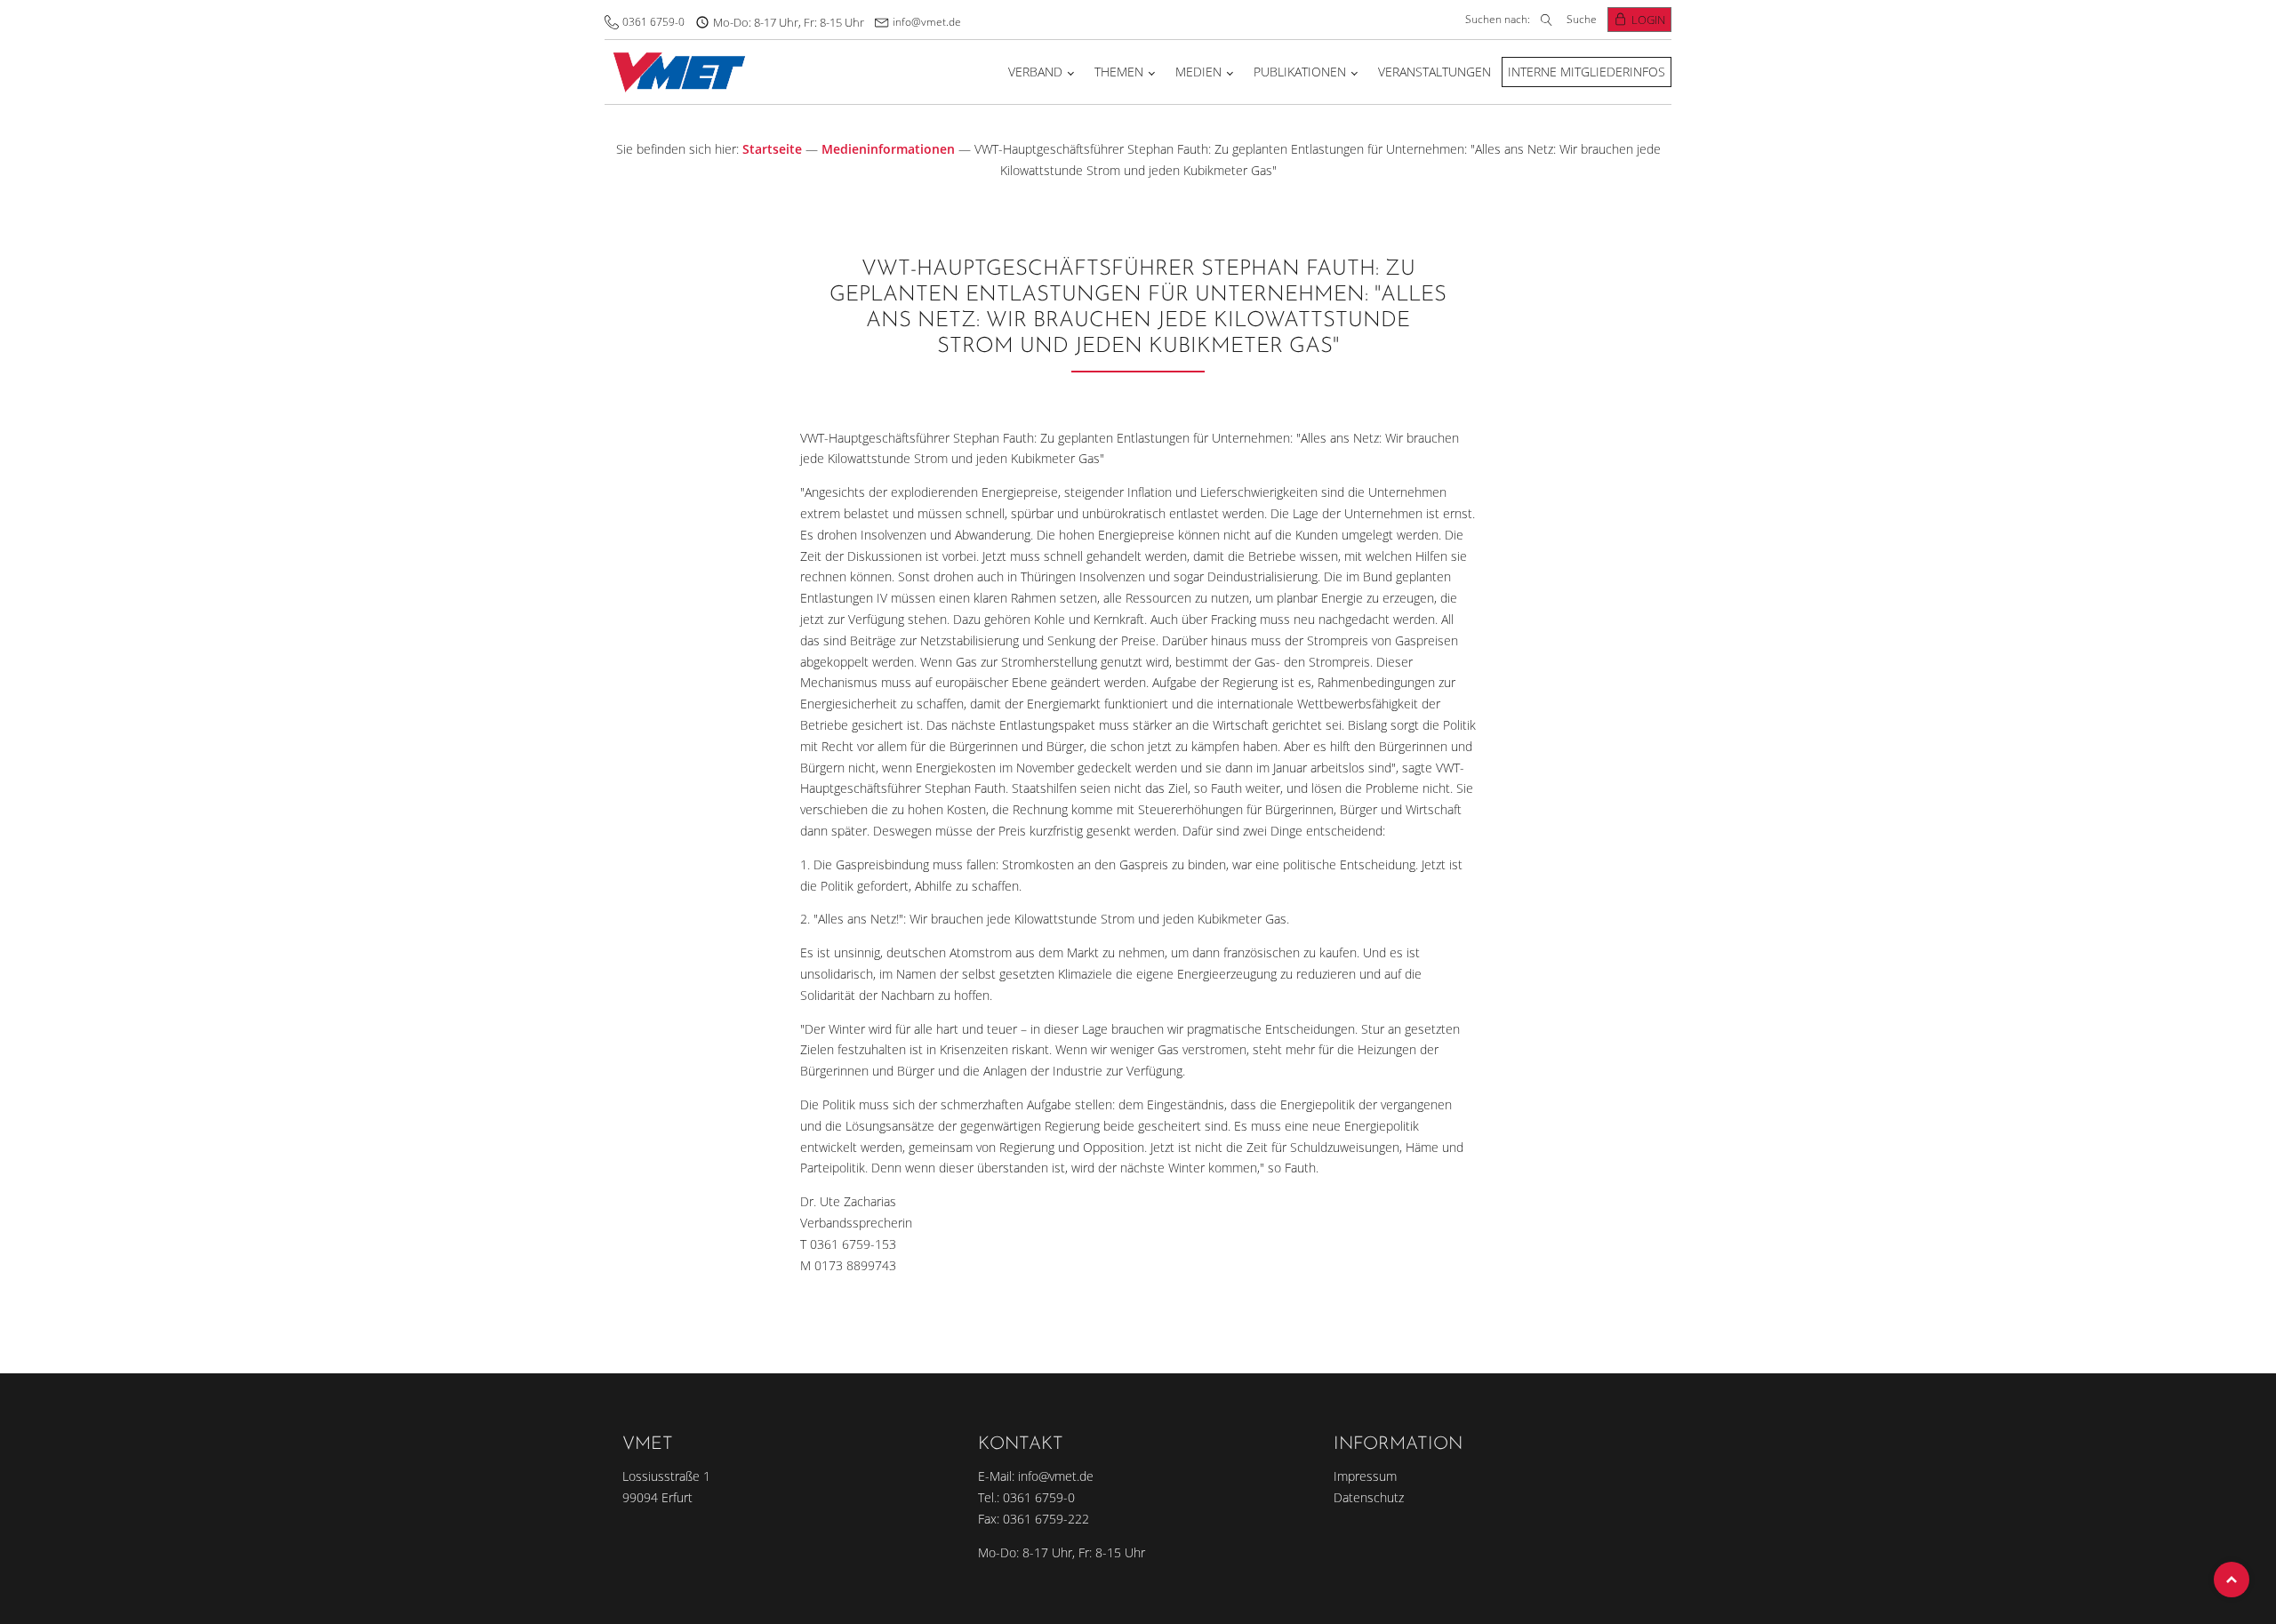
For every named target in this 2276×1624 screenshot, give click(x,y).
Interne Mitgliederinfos (1587, 72)
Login (1648, 20)
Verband (1035, 72)
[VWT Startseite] (675, 72)
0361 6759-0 (653, 22)
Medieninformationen (888, 149)
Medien (1198, 72)
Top (2232, 1580)
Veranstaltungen (1435, 72)
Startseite (772, 149)
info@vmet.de (927, 22)
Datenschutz (1369, 1497)
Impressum (1365, 1476)
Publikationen (1300, 72)
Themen (1119, 72)
